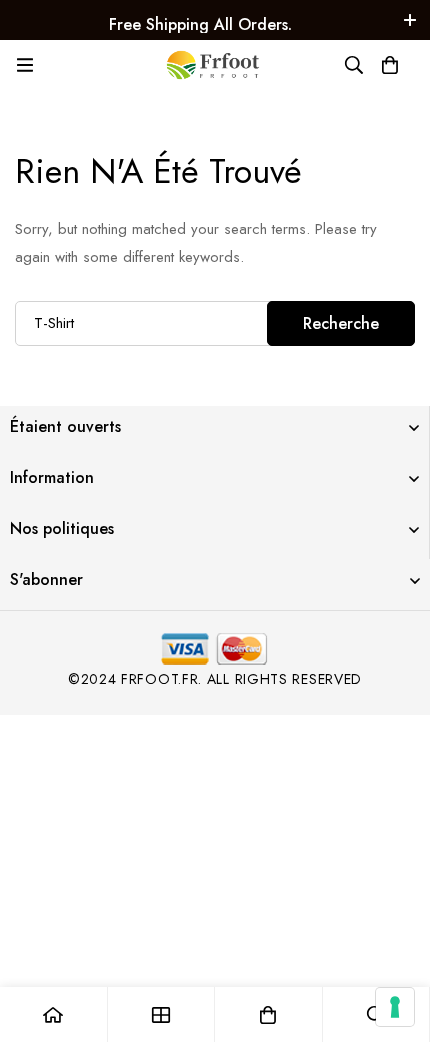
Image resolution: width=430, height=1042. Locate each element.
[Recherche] (354, 65)
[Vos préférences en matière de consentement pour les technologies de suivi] (395, 1007)
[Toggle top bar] (410, 20)
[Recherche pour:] (215, 323)
